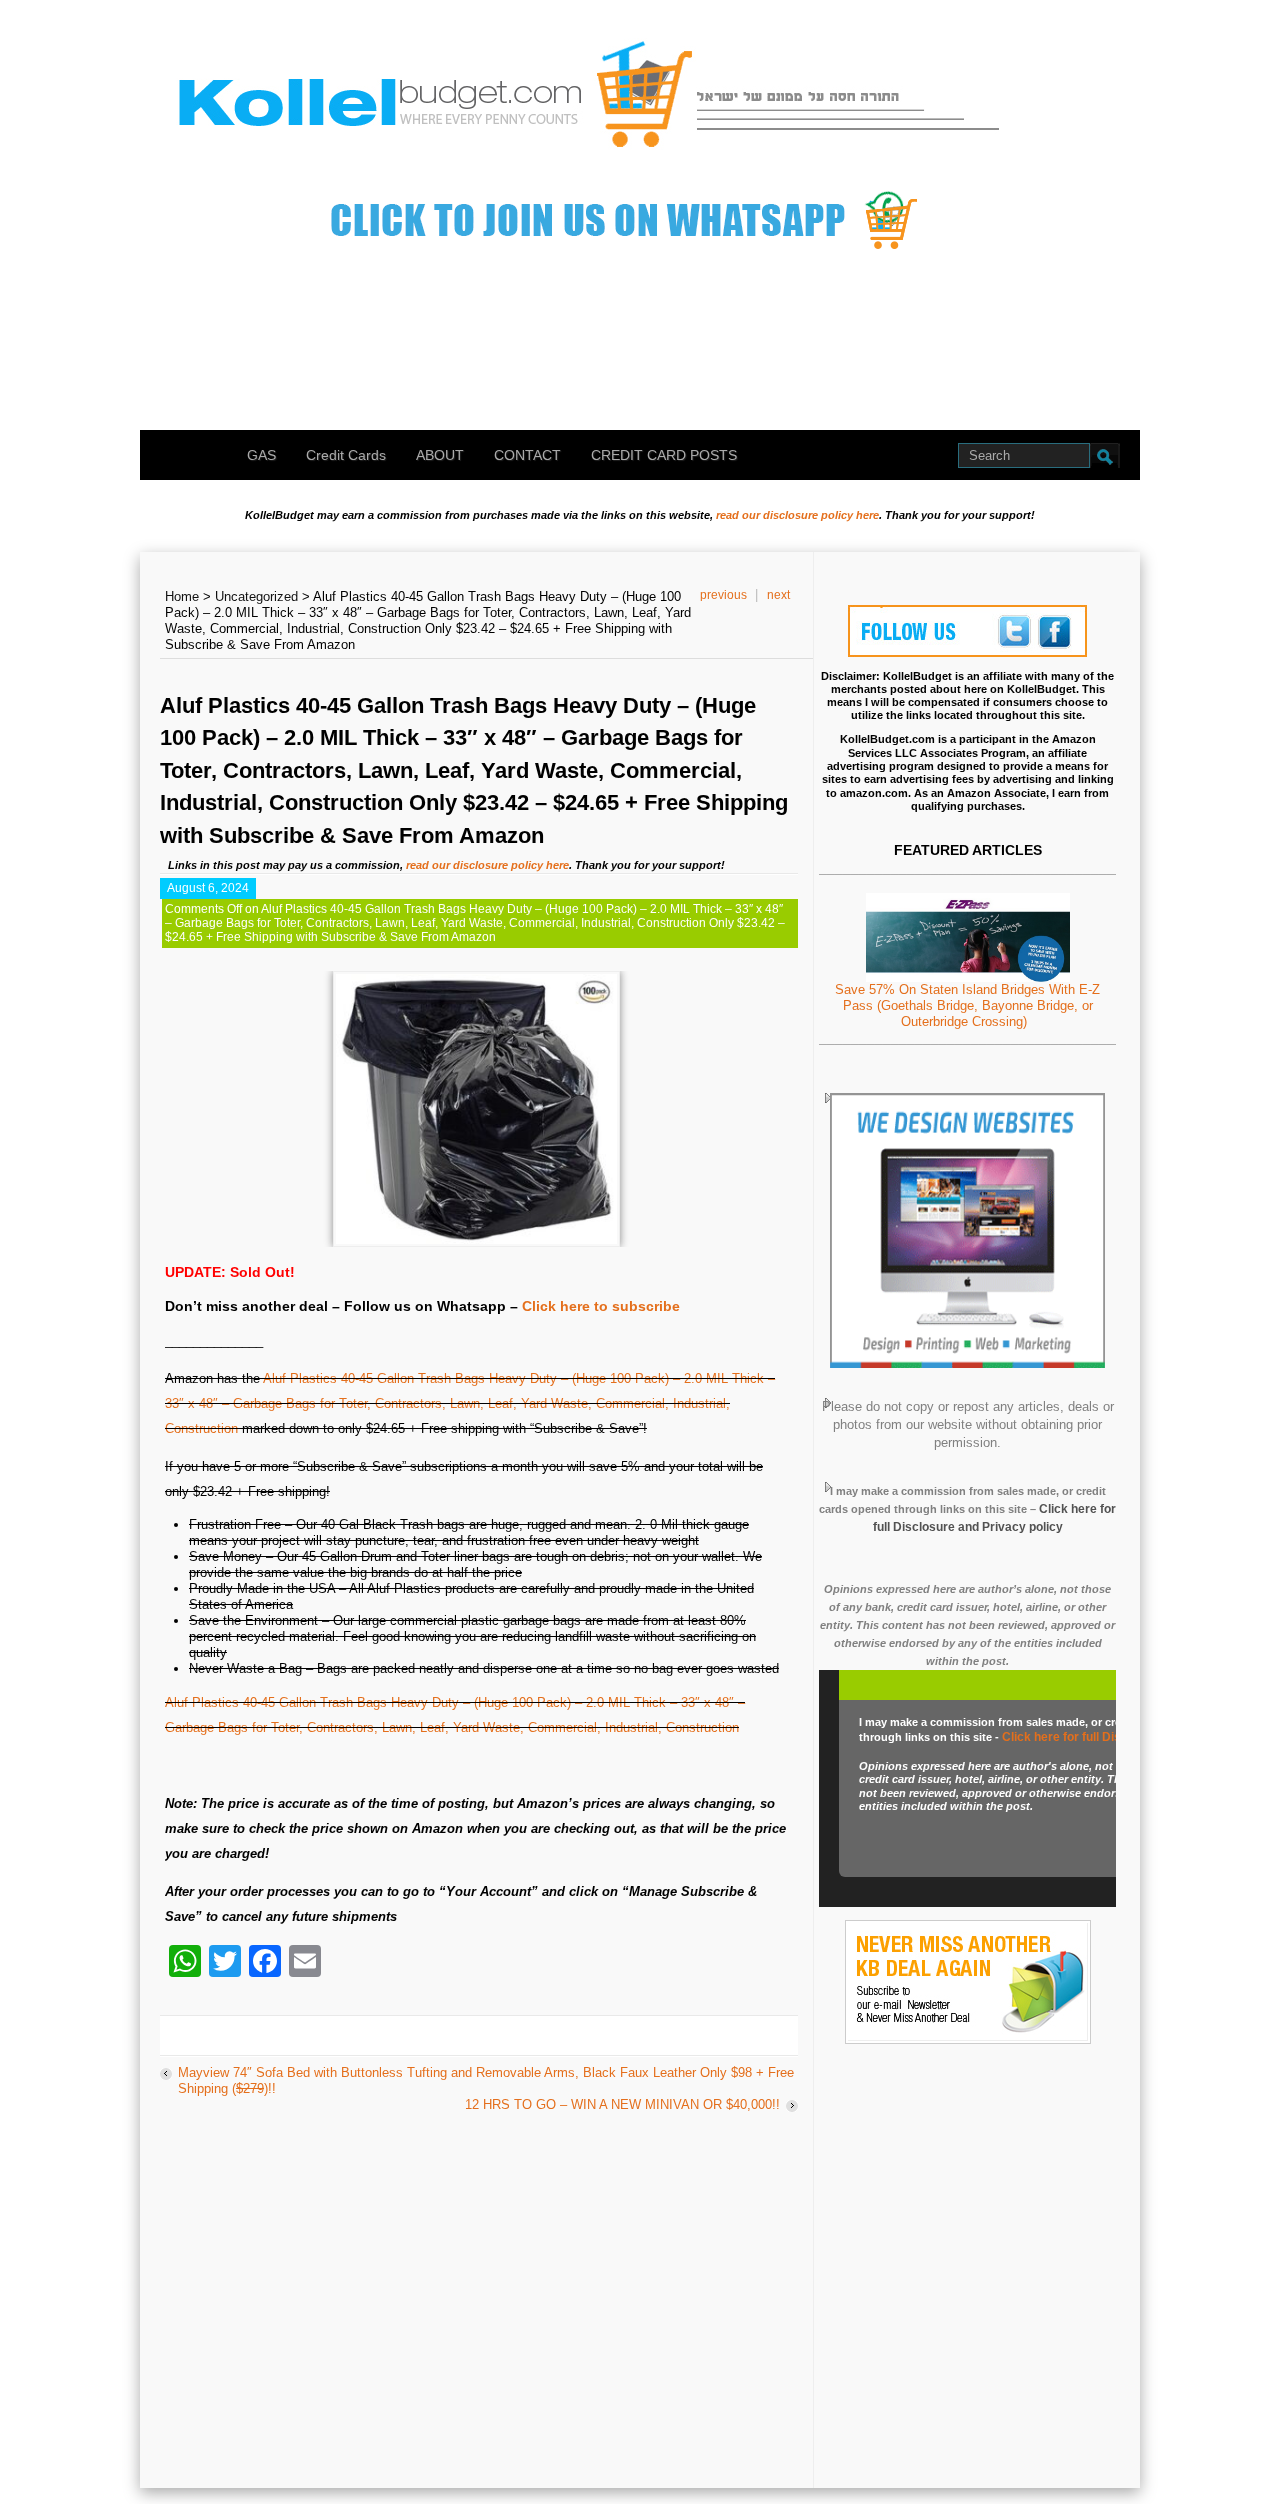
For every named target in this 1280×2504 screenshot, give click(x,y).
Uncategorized (256, 596)
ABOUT (440, 455)
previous (723, 595)
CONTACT (527, 455)
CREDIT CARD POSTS (664, 455)
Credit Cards (346, 455)
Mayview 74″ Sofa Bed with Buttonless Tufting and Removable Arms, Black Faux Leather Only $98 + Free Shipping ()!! (486, 2080)
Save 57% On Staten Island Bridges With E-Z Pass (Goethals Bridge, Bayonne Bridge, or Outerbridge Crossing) (967, 1005)
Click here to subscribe (601, 1306)
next (778, 595)
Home (182, 596)
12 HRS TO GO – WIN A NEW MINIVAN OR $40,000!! (622, 2104)
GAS (261, 455)
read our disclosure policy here (797, 515)
